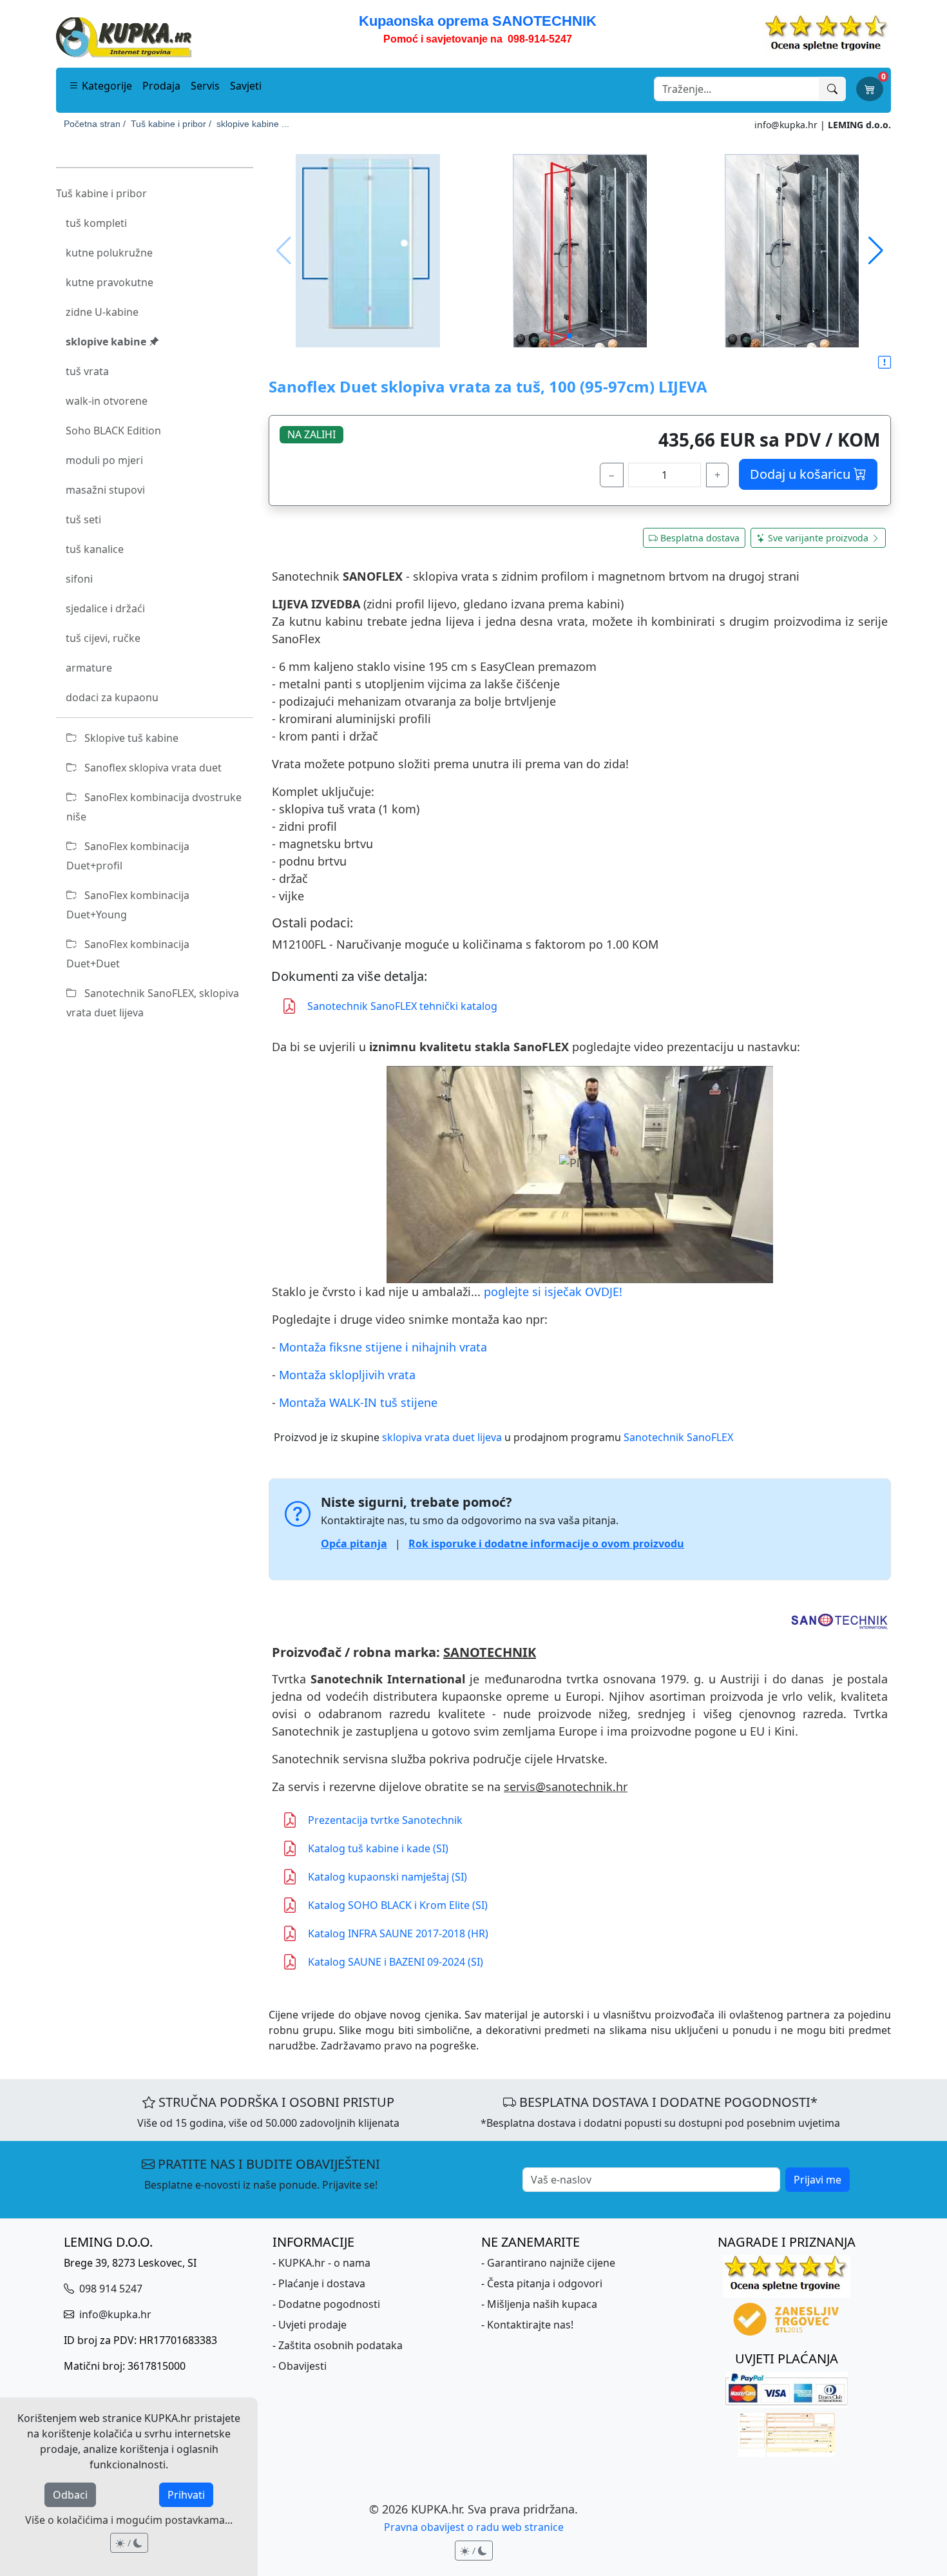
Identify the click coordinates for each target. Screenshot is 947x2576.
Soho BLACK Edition (113, 431)
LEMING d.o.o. (859, 125)
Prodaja (161, 86)
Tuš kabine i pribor (101, 193)
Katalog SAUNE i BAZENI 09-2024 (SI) (396, 1962)
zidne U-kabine (102, 312)
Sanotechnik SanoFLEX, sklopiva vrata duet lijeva (153, 1003)
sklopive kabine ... (253, 124)
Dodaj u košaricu (802, 474)
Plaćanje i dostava (322, 2283)
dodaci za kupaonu (112, 697)
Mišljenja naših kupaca (542, 2304)
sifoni (79, 579)
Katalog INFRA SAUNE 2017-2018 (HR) (398, 1933)
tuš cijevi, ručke (103, 638)
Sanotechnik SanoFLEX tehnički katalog (402, 1006)
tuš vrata (87, 371)
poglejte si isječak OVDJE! (553, 1292)
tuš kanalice (95, 549)
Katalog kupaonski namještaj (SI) (387, 1877)
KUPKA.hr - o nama (324, 2263)
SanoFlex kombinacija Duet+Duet (128, 954)
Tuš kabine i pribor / (171, 124)
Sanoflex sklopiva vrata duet (152, 768)
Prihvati (186, 2495)
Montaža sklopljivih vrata (347, 1375)
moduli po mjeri (104, 460)
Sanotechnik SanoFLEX (678, 1437)
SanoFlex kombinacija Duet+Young (128, 905)
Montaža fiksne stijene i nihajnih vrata (383, 1347)
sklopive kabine (107, 342)
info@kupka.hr (786, 125)
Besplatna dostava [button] (700, 538)
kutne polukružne (109, 253)
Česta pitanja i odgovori (545, 2283)
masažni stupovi (105, 490)
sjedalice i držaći (105, 608)
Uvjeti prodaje (312, 2325)
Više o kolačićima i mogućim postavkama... (129, 2520)
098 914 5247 (110, 2289)
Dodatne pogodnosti (329, 2304)
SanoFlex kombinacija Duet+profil (128, 856)
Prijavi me (818, 2180)
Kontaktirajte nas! (530, 2325)
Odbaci (70, 2495)
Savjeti (246, 86)
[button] (876, 251)
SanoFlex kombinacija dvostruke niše (154, 807)
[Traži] (832, 89)
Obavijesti (302, 2366)
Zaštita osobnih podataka (340, 2345)
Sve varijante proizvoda (818, 538)
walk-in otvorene (107, 401)
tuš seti (83, 519)
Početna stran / (95, 124)
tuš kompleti (96, 223)
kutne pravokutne (110, 282)
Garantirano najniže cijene (551, 2263)
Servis (205, 86)
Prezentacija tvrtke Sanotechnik (385, 1820)
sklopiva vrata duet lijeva (442, 1437)
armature (89, 668)
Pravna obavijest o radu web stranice (474, 2527)
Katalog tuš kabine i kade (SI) (378, 1848)
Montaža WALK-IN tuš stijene (358, 1402)
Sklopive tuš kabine (130, 738)
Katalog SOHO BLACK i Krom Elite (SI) (398, 1905)
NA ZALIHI (311, 434)
